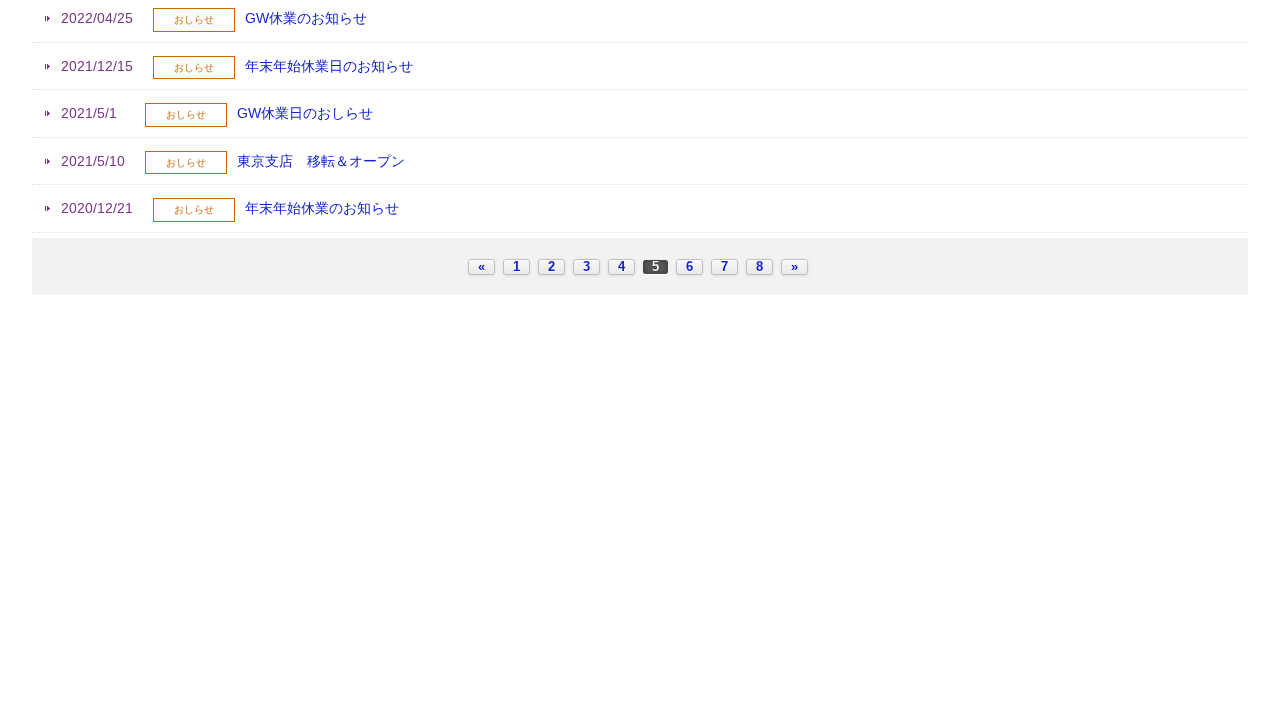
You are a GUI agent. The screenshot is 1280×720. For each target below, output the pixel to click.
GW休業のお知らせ (306, 18)
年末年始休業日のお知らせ (329, 66)
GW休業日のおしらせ (305, 113)
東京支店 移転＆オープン (321, 161)
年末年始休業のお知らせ (322, 208)
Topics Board (640, 320)
